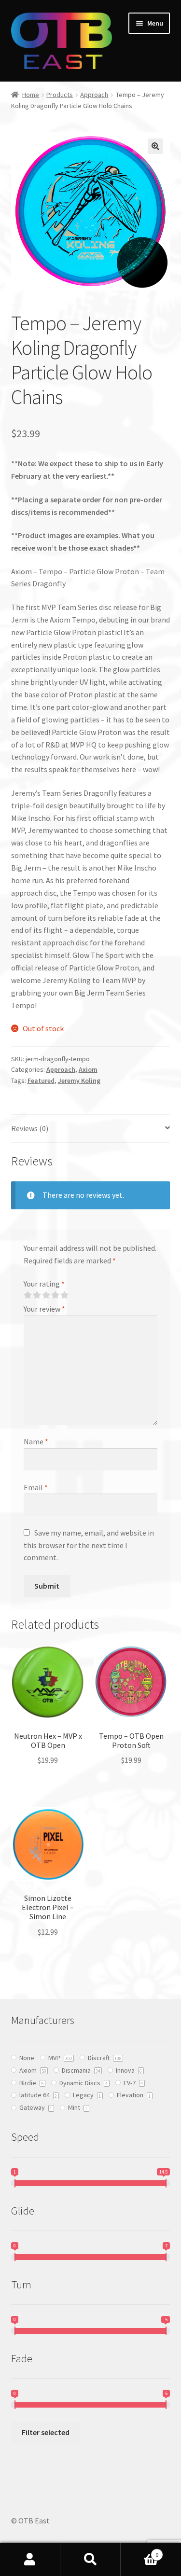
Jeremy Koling (79, 1080)
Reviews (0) (30, 1128)
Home (31, 95)
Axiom (88, 1069)
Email (36, 1487)
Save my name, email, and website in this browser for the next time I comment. (89, 1545)
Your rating (44, 1284)
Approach (94, 95)
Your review (44, 1309)
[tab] (91, 1129)
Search (90, 2560)
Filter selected (46, 2432)
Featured (41, 1080)
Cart (139, 2551)
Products (60, 95)
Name (36, 1441)
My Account (30, 2560)
